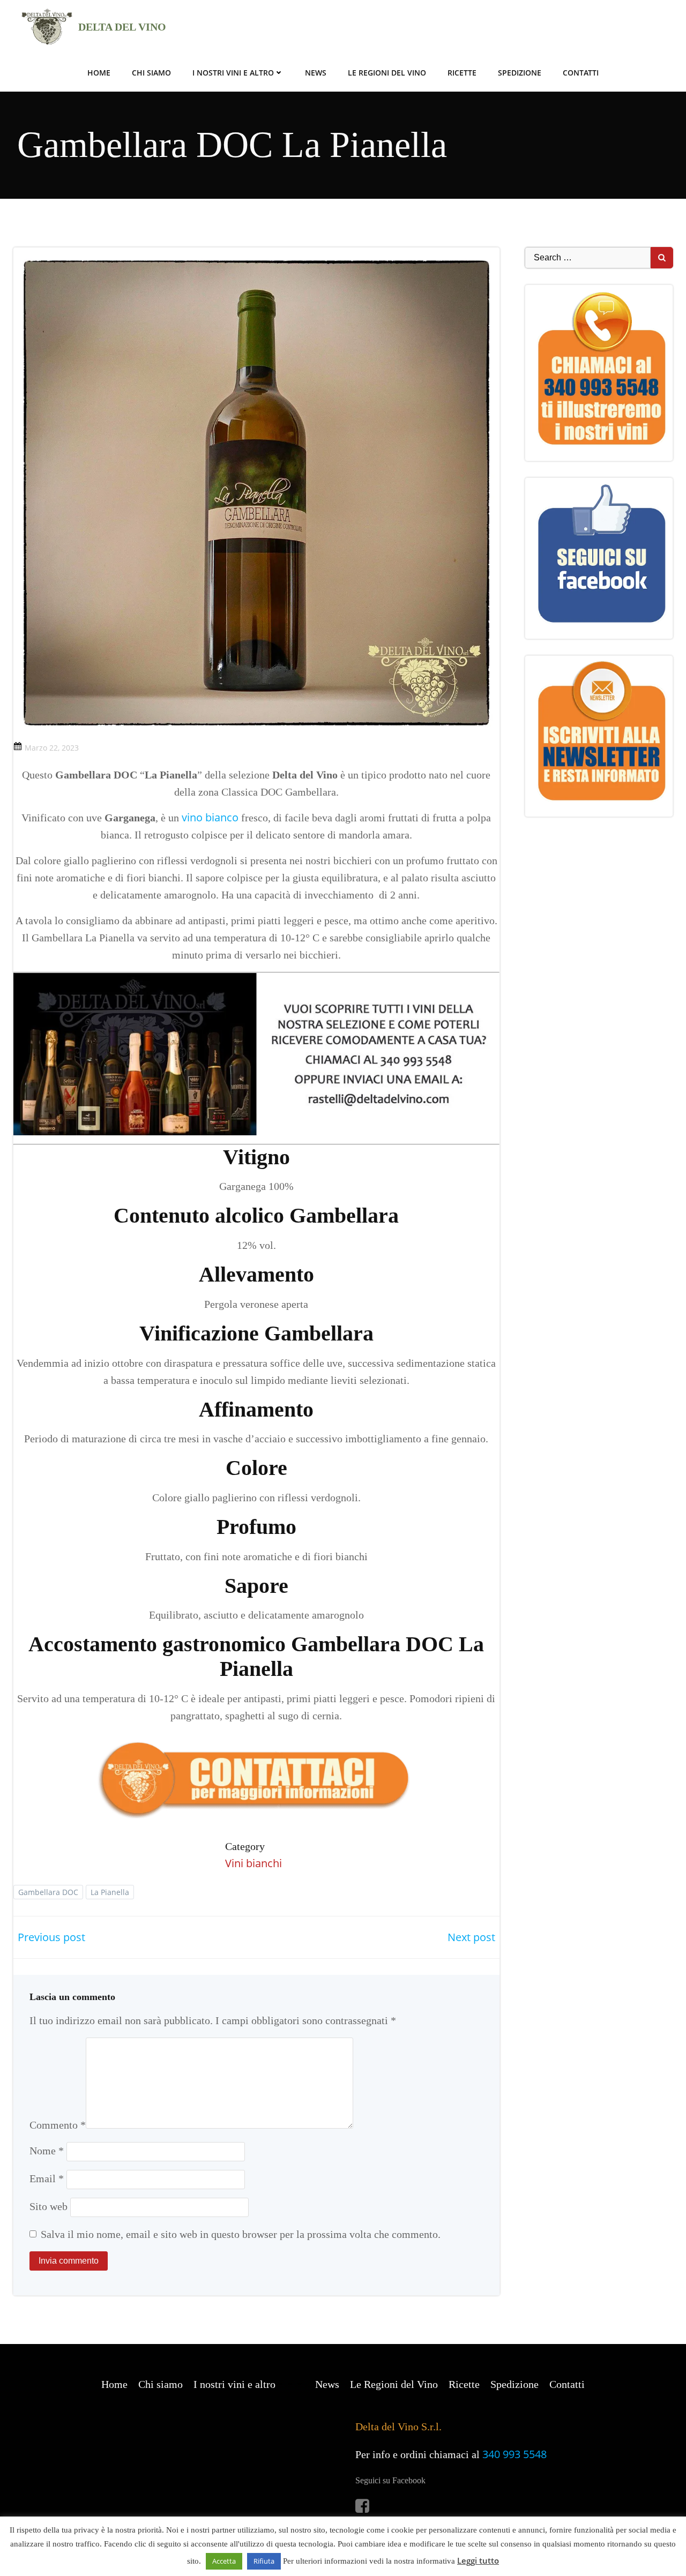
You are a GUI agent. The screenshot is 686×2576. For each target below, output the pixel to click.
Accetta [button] (224, 2561)
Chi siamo (151, 73)
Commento (58, 2125)
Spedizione (520, 73)
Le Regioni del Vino (387, 73)
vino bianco (210, 817)
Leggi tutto (478, 2560)
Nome (47, 2151)
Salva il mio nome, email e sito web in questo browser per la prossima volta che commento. (241, 2234)
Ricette (462, 73)
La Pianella (110, 1892)
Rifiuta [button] (264, 2561)
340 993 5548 (514, 2454)
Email (47, 2178)
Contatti (581, 73)
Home (99, 73)
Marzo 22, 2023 (52, 748)
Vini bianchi (253, 1863)
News (316, 73)
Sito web (49, 2206)
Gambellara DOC (48, 1892)
